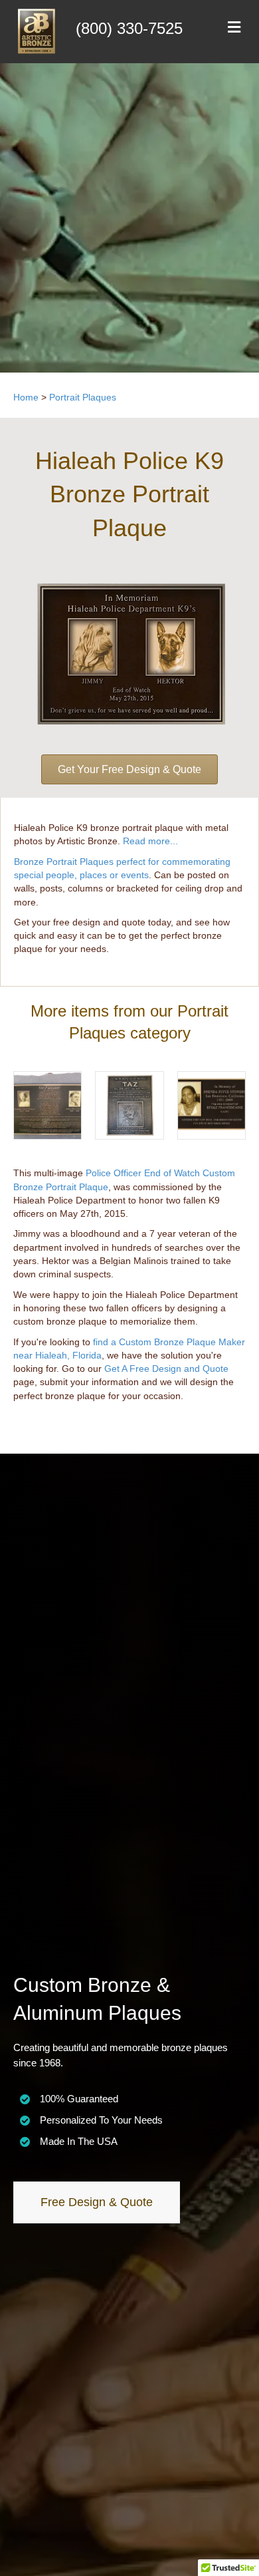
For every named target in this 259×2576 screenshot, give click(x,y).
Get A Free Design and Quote (166, 1368)
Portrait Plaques (83, 397)
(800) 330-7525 (129, 28)
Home (26, 397)
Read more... (150, 841)
